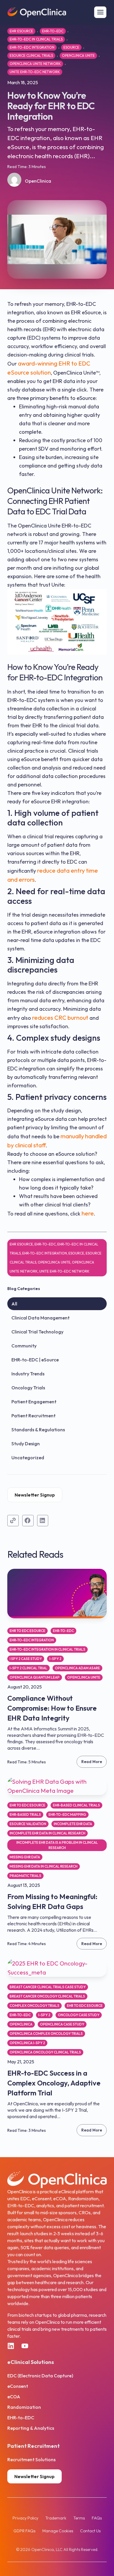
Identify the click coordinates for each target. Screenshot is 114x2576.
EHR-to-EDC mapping (67, 1814)
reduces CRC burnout (60, 1018)
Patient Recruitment (33, 1416)
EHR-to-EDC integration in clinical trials (47, 1649)
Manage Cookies (58, 2531)
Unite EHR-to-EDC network (35, 72)
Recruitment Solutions (31, 2459)
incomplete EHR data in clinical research (47, 1833)
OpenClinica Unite (78, 55)
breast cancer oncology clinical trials (47, 1996)
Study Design (26, 1444)
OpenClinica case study (62, 2024)
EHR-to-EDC (53, 31)
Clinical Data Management (40, 1318)
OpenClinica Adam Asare (77, 1668)
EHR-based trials (25, 1814)
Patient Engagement (34, 1402)
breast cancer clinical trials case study (48, 1987)
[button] (28, 1520)
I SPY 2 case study (26, 1659)
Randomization (24, 2407)
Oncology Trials (28, 1388)
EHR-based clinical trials (76, 1805)
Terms (79, 2518)
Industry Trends (28, 1374)
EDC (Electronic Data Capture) (40, 2376)
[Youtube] (25, 2346)
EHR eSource (21, 31)
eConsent (18, 2386)
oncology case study (79, 2015)
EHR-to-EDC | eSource (35, 1360)
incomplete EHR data (73, 1824)
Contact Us (90, 2531)
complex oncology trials (34, 2006)
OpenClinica (21, 2024)
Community (24, 1346)
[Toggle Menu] (100, 12)
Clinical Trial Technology (37, 1332)
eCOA (14, 2397)
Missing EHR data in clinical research (44, 1866)
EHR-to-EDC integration (32, 47)
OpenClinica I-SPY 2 (27, 2043)
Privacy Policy (25, 2518)
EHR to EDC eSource (27, 1631)
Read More (92, 1762)
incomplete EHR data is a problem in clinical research (57, 1845)
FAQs (97, 2518)
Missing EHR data (25, 1857)
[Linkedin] (11, 2346)
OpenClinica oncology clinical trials (45, 2052)
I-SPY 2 (55, 1659)
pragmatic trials (25, 1876)
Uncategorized (28, 1458)
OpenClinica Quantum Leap (35, 1677)
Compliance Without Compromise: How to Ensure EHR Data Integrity (52, 1708)
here (88, 1213)
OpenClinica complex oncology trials (46, 2034)
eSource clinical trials (31, 55)
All (14, 1304)
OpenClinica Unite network (35, 64)
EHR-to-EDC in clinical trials (36, 39)
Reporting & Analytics (31, 2428)
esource (71, 47)
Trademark (56, 2518)
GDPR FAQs (24, 2531)
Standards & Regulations (38, 1430)
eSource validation (28, 1824)
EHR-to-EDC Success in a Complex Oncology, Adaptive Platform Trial (54, 2083)
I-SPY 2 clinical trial (28, 1668)
